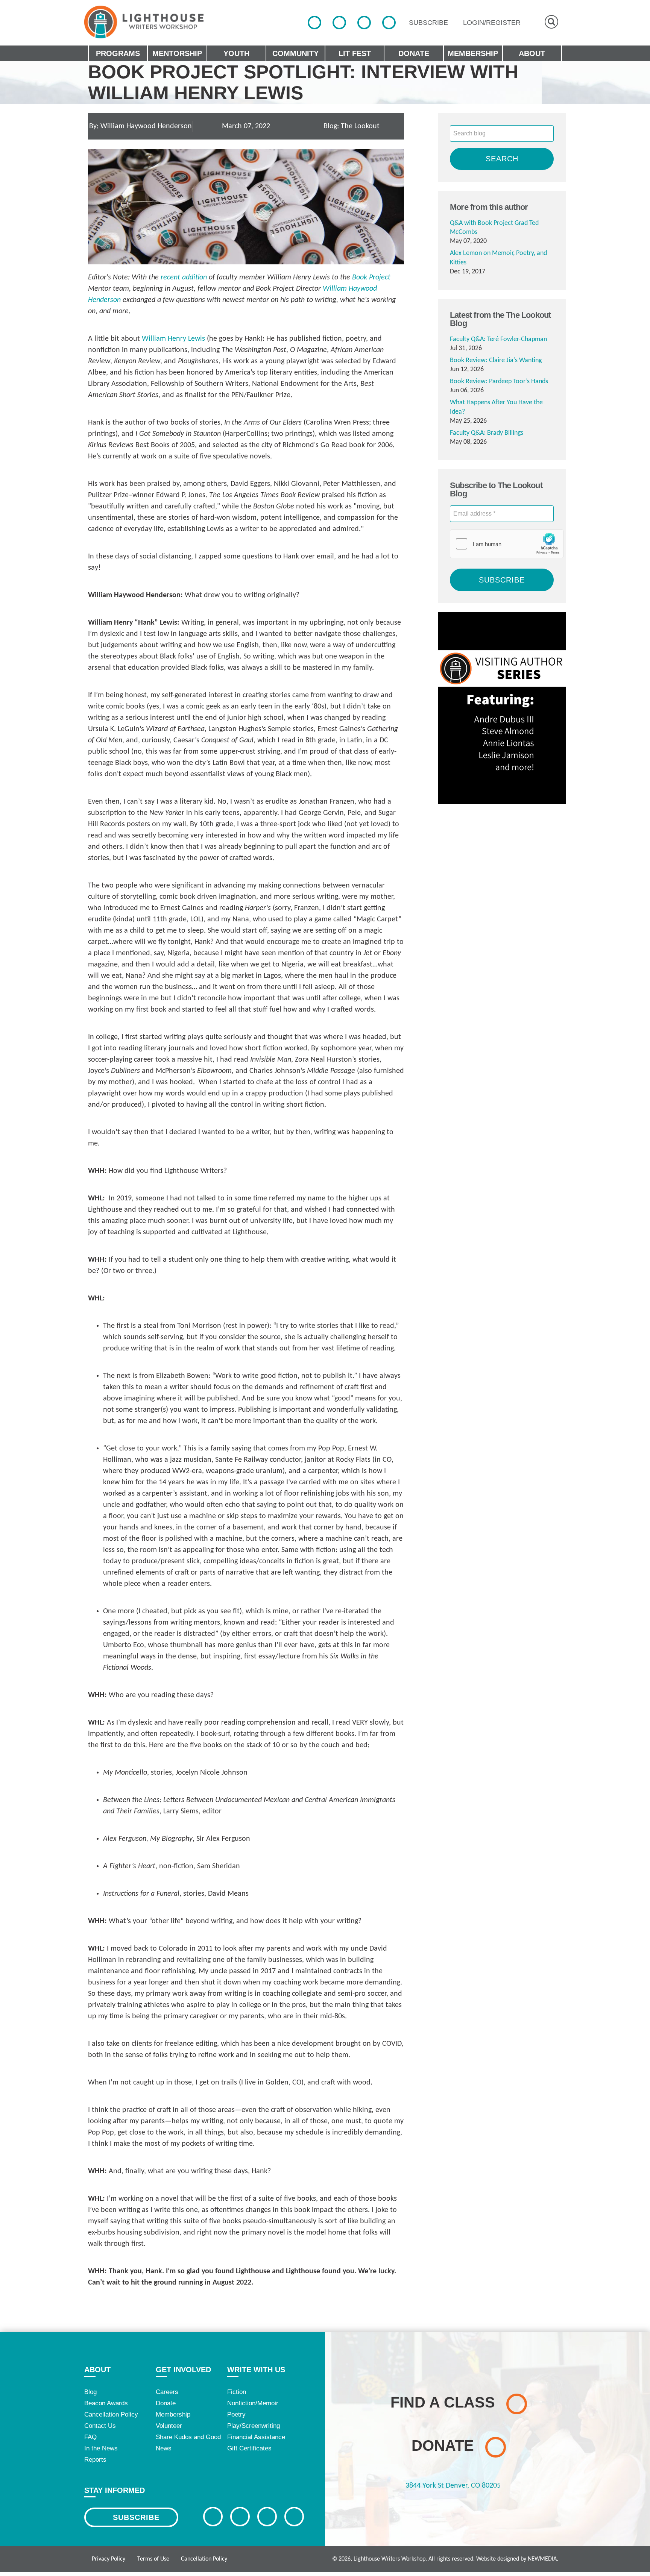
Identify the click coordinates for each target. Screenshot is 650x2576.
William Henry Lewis (173, 339)
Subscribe (136, 2517)
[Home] (144, 22)
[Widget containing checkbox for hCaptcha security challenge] (507, 544)
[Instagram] (364, 23)
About (97, 2370)
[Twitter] (339, 23)
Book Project (371, 278)
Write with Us (256, 2370)
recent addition (185, 278)
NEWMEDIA (542, 2559)
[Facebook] (314, 23)
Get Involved (183, 2370)
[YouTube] (389, 23)
